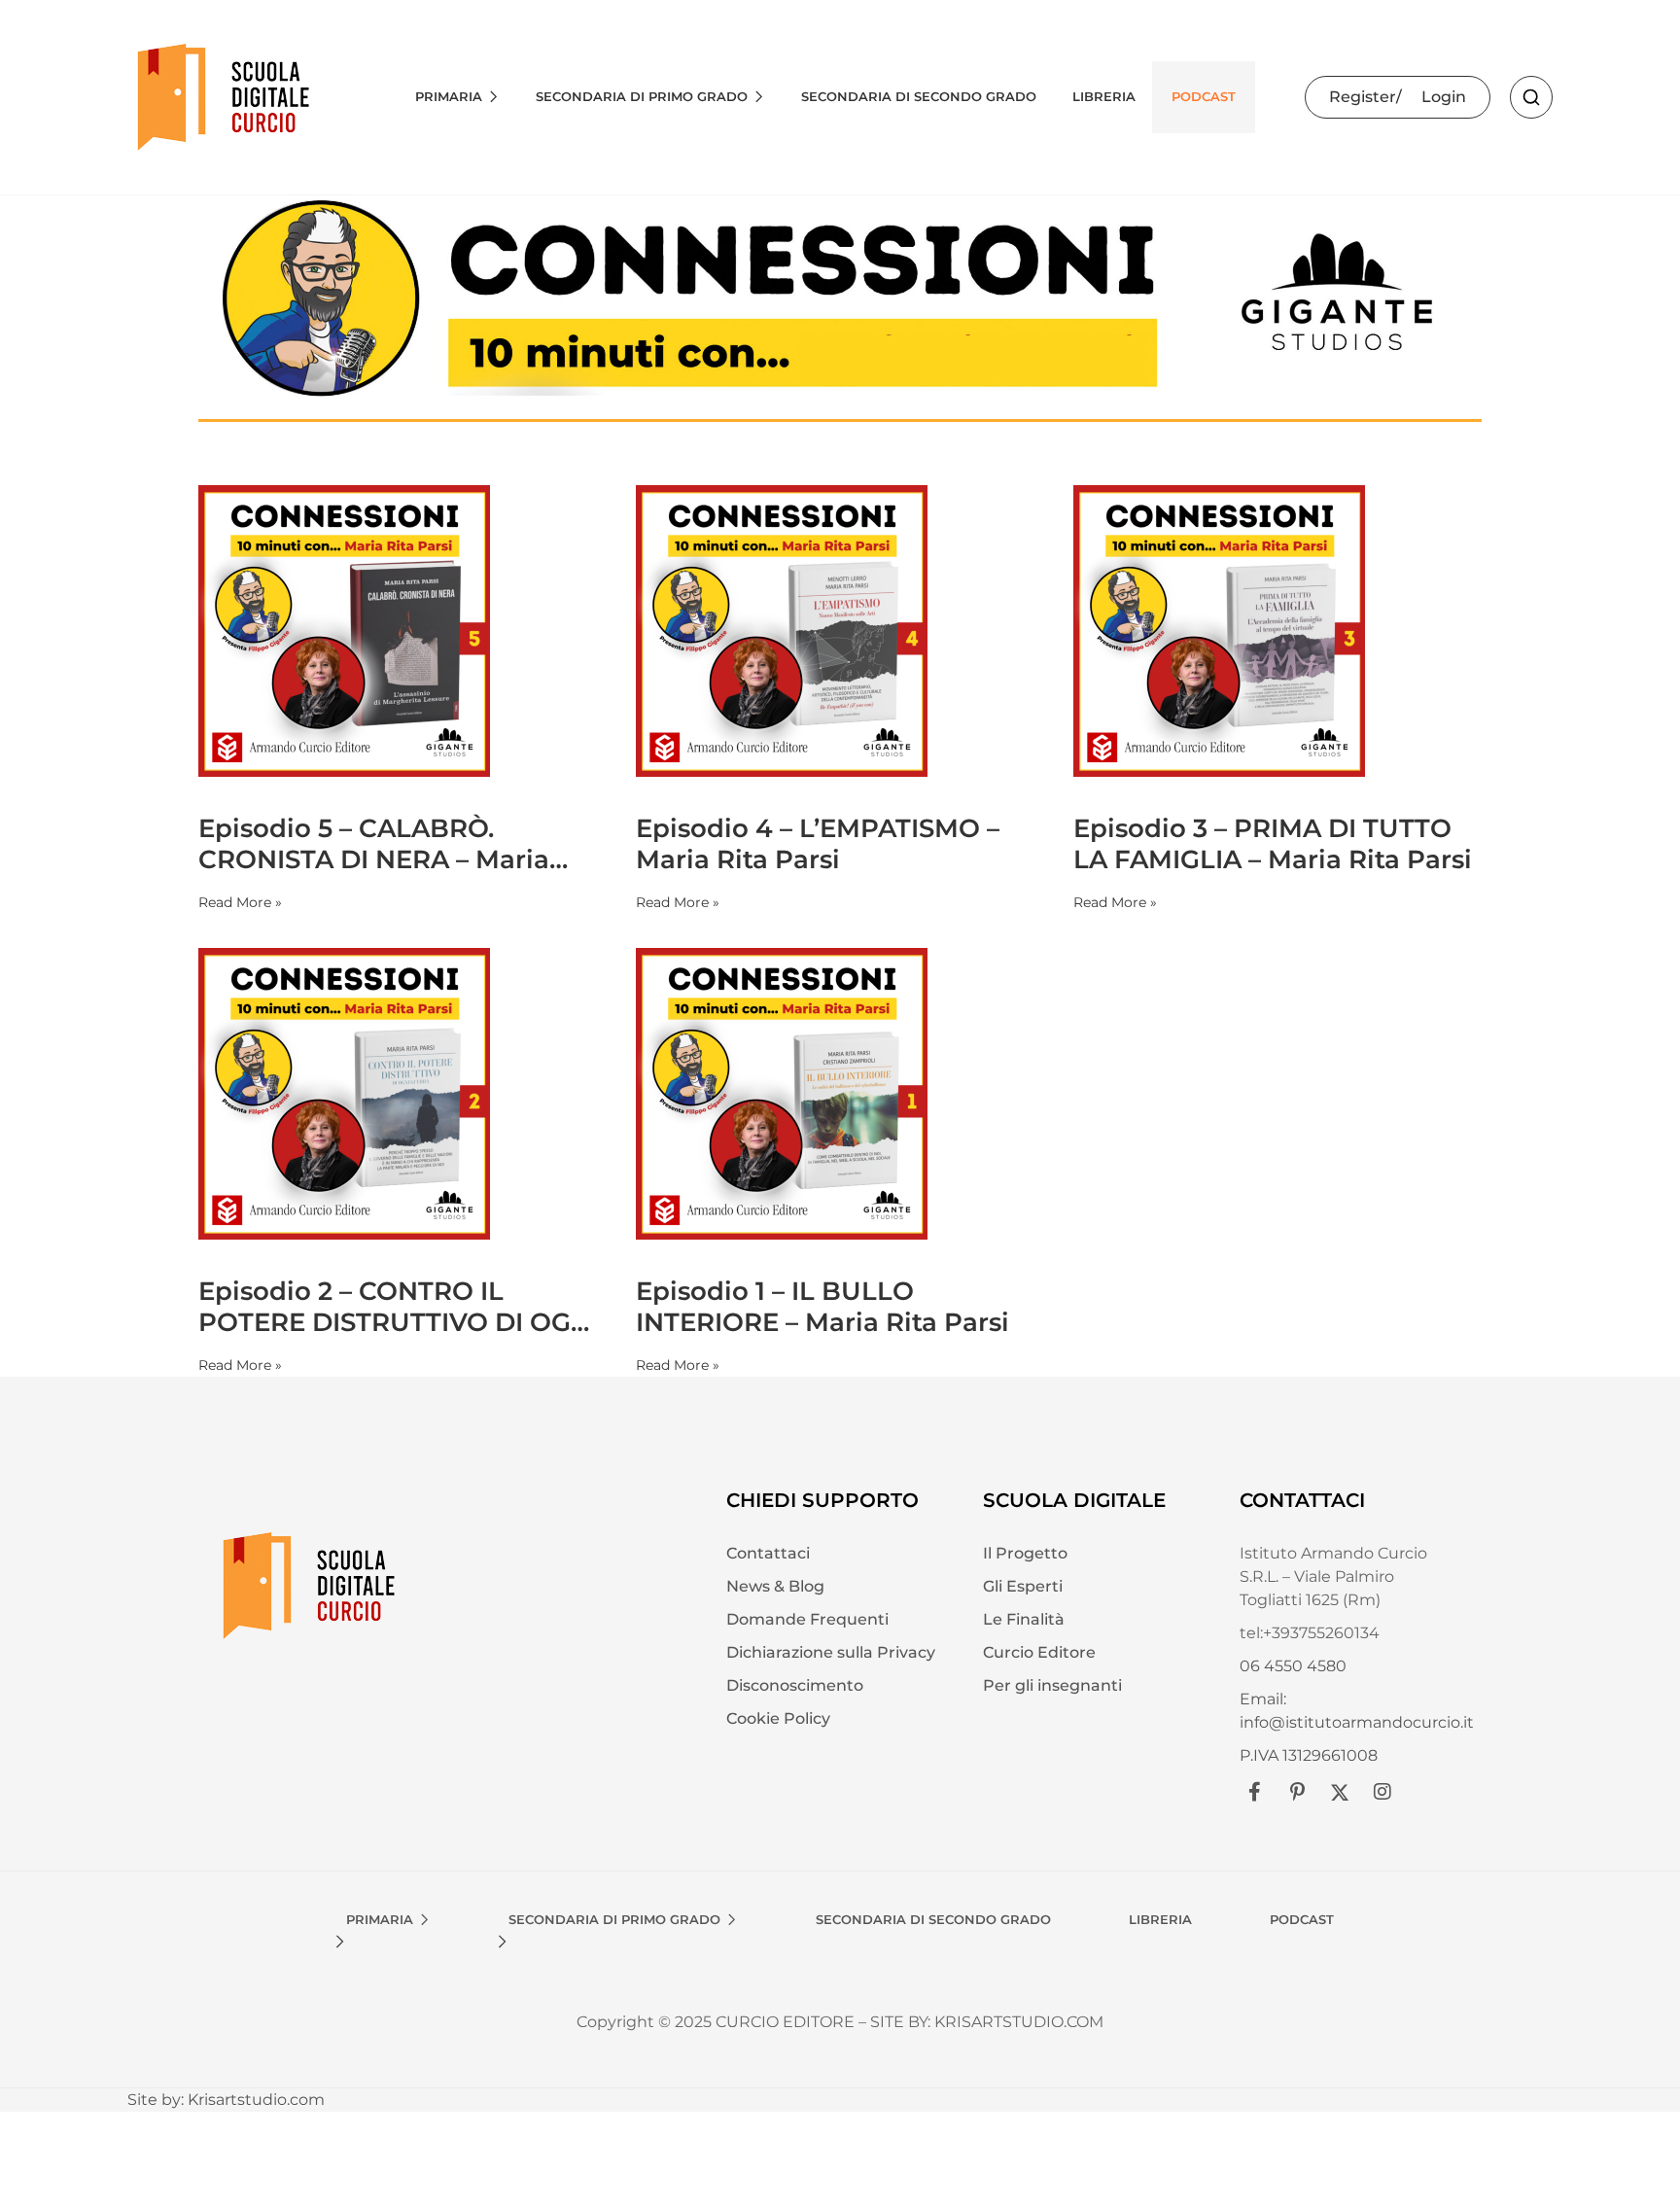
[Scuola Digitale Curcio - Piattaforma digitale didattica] (225, 96)
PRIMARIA (449, 96)
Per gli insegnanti (1052, 1685)
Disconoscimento (795, 1685)
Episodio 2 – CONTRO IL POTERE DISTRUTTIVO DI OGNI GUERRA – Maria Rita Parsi (399, 1307)
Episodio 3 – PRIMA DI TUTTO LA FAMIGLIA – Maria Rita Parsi (1273, 844)
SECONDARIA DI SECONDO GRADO (919, 96)
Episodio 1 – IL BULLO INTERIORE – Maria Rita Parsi (822, 1307)
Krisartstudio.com (256, 2100)
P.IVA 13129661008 (1309, 1755)
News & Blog (775, 1586)
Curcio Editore (1039, 1652)
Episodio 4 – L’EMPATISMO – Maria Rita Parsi (818, 844)
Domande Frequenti (807, 1619)
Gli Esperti (1023, 1586)
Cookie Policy (778, 1718)
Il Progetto (1025, 1553)
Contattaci (768, 1553)
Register (1363, 97)
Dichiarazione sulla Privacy (831, 1652)
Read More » (240, 902)
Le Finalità (1024, 1619)
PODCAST (1204, 96)
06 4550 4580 (1293, 1666)
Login (1444, 97)
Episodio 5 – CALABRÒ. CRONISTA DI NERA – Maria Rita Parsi (374, 844)
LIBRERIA (1104, 96)
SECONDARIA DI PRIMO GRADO (642, 96)
